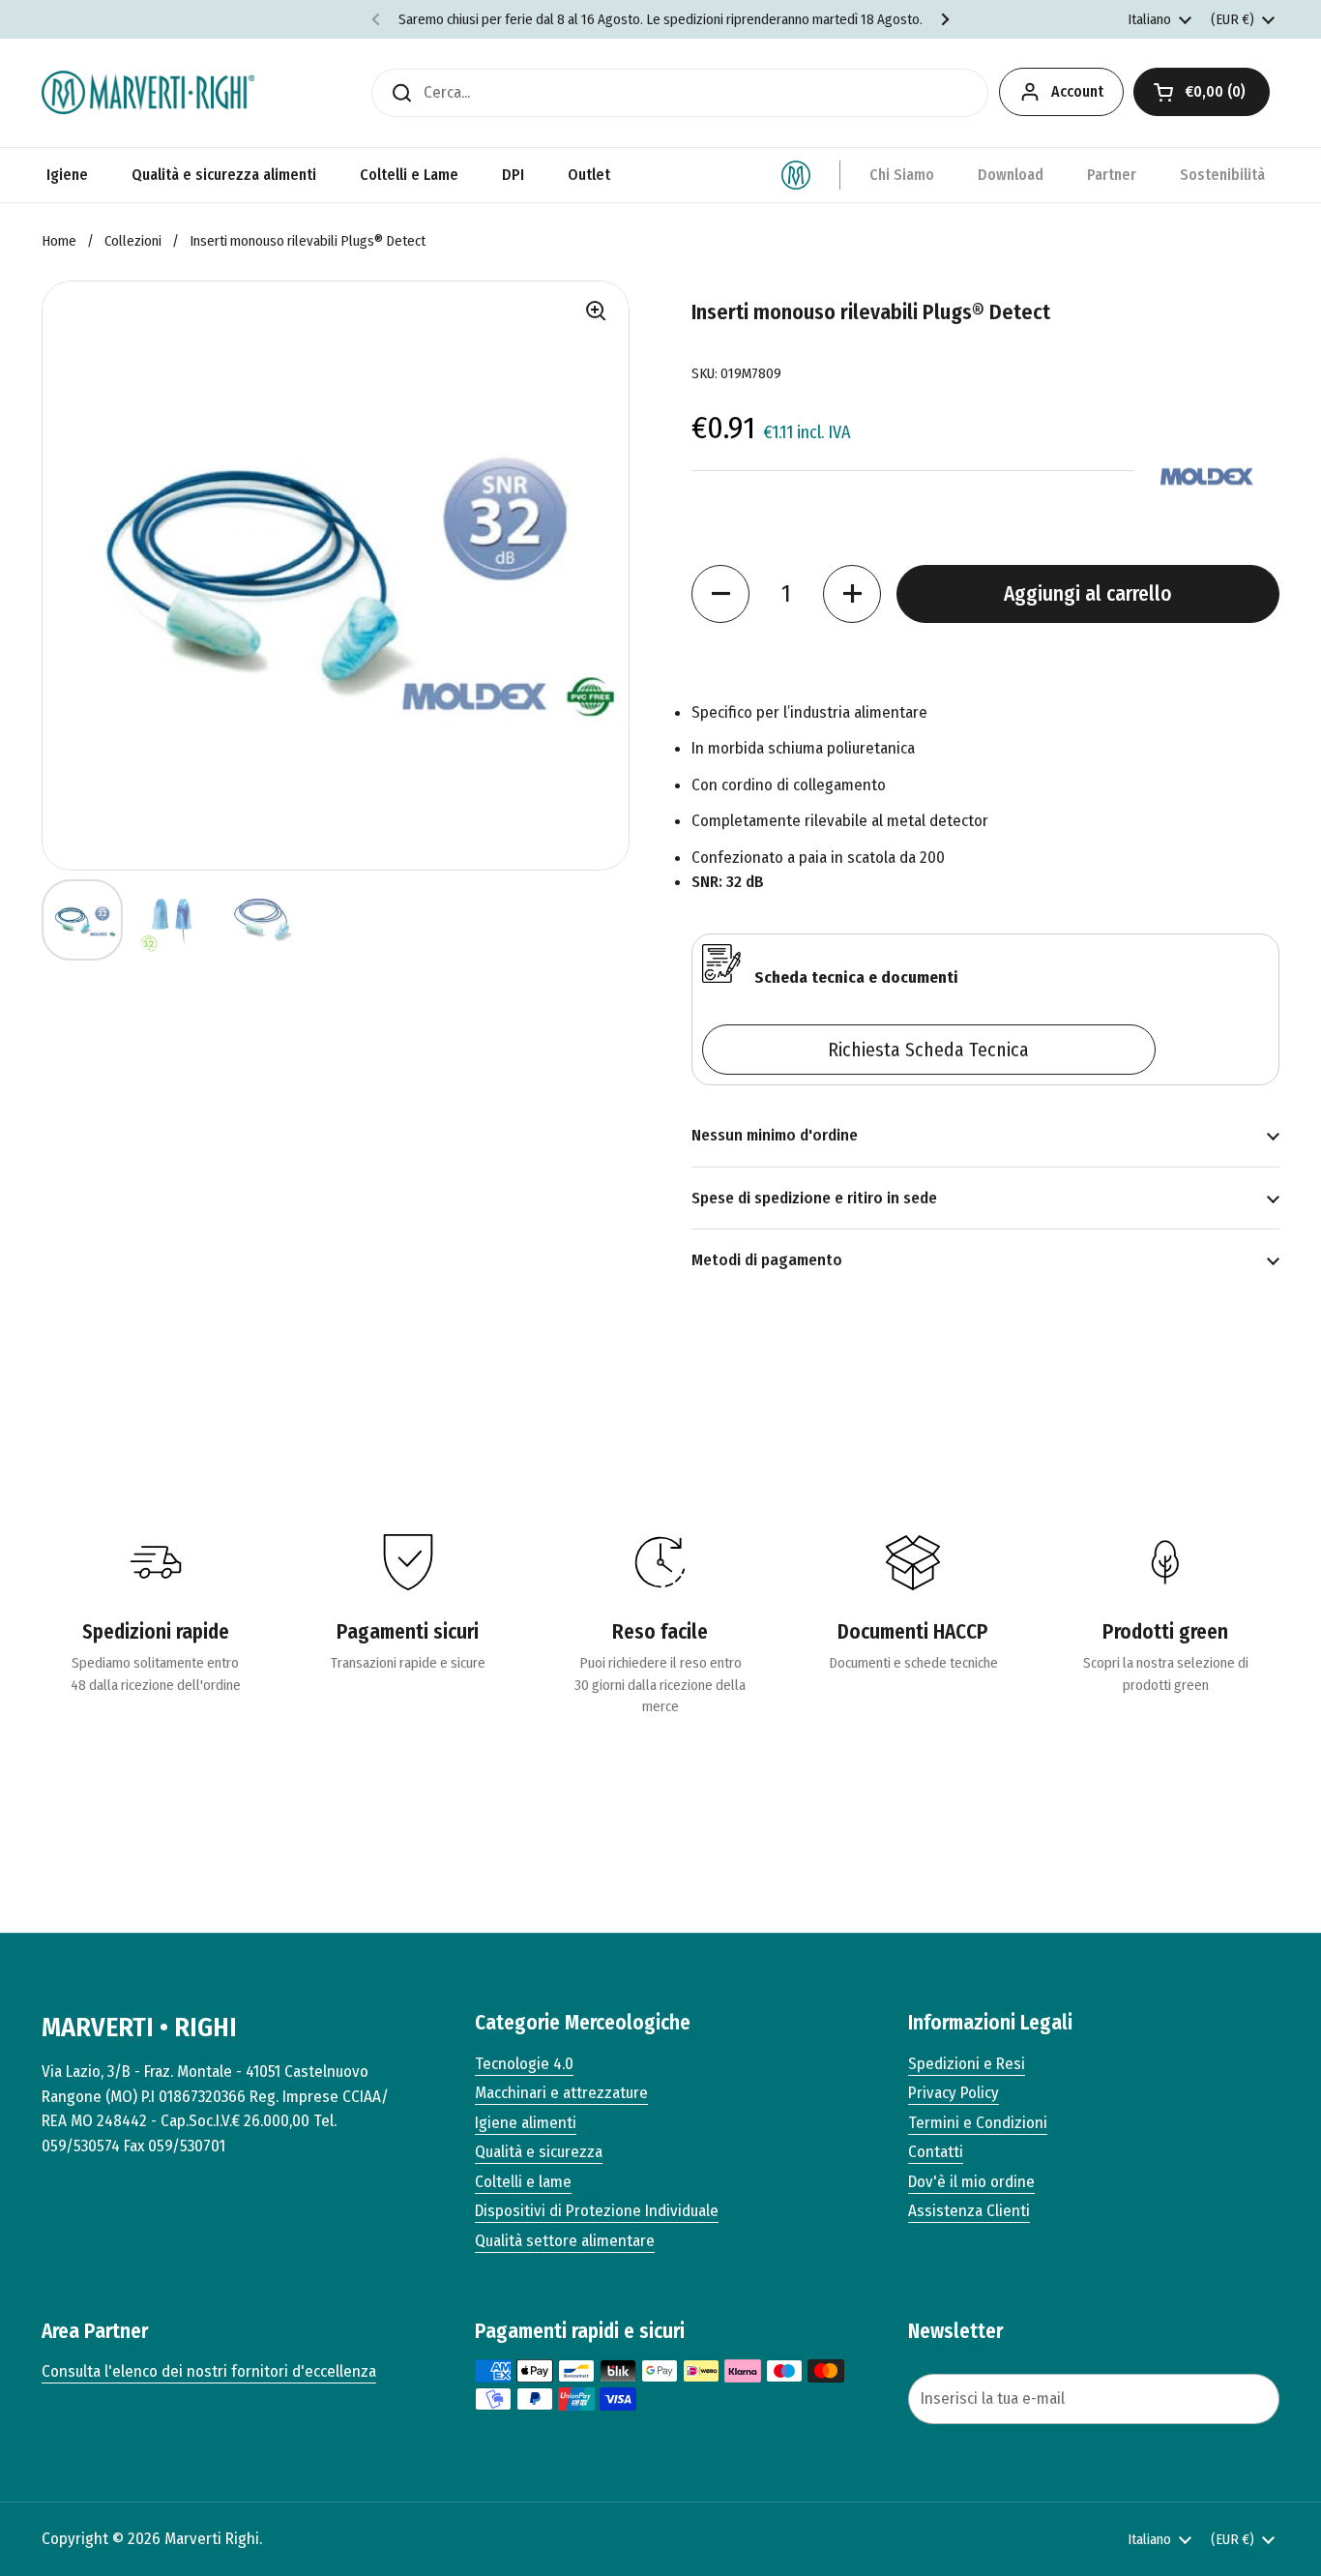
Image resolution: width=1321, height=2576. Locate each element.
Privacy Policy (954, 2093)
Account (1077, 91)
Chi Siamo (902, 175)
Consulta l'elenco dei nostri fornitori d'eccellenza (209, 2371)
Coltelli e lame (523, 2182)
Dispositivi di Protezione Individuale (597, 2211)
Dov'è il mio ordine (971, 2182)
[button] (1202, 92)
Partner (1112, 175)
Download (1011, 175)
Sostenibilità (1222, 175)
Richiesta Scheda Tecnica (928, 1050)
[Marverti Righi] (148, 92)
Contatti (936, 2152)
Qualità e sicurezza (539, 2152)
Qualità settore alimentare (565, 2241)
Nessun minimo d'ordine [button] (775, 1135)
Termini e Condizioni (978, 2123)
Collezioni (133, 241)
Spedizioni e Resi (967, 2064)
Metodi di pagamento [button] (767, 1260)
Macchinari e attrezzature (561, 2093)
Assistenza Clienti (969, 2211)
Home (59, 241)
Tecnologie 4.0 (524, 2064)
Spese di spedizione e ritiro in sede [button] (814, 1198)
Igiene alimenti (526, 2123)
